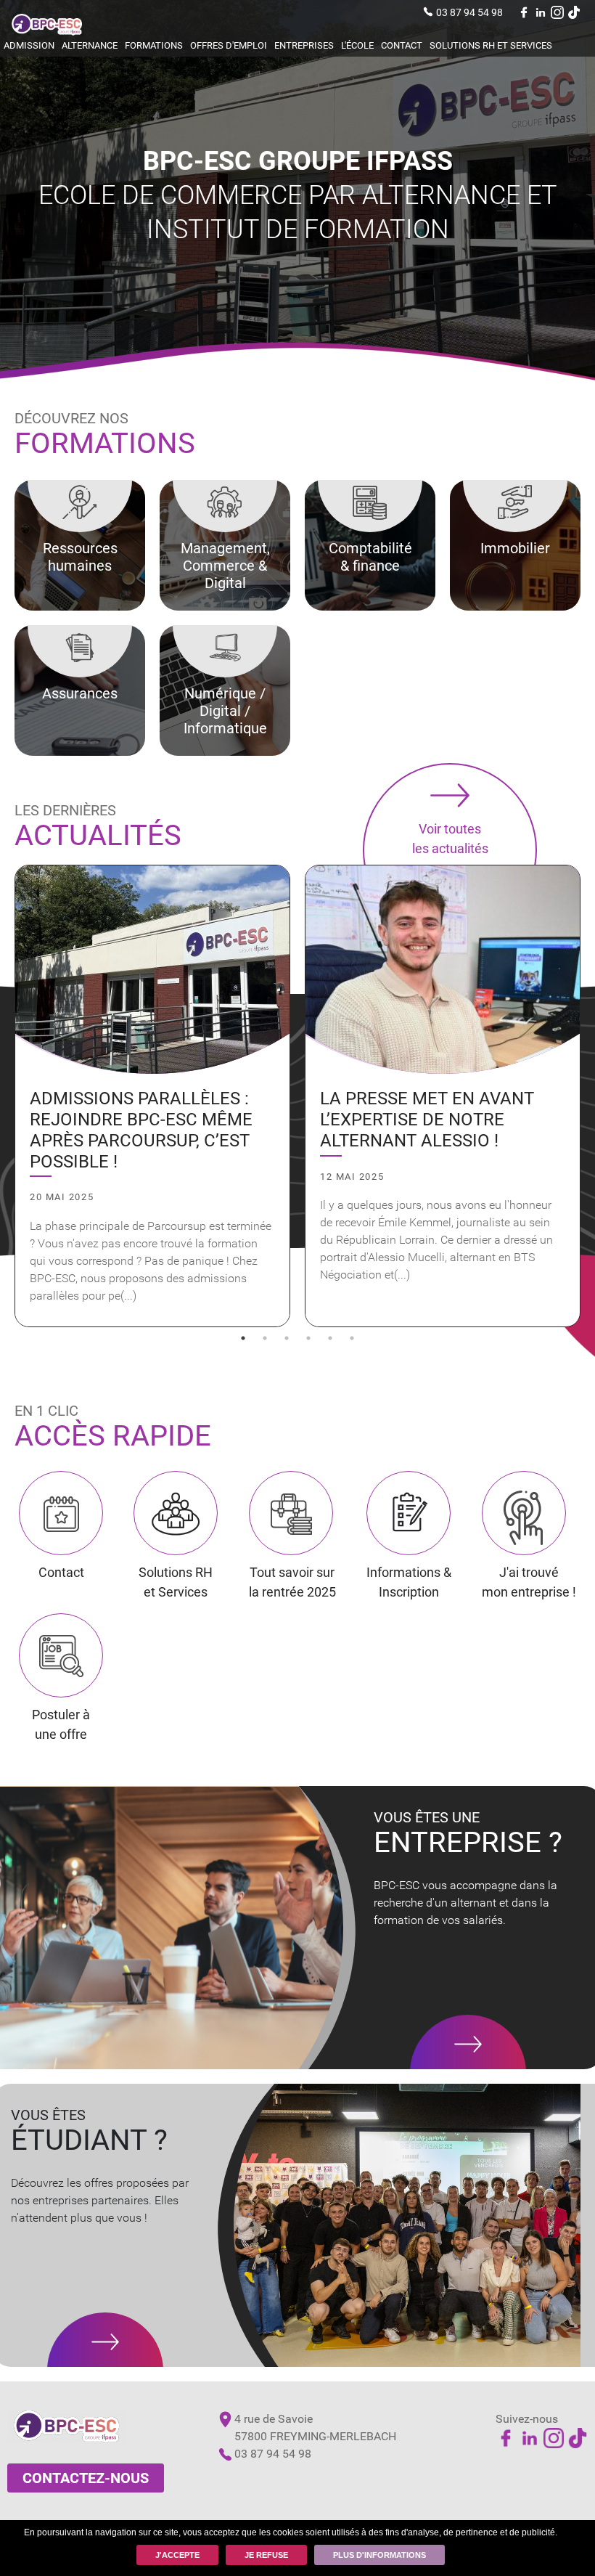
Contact (402, 45)
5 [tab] (330, 1338)
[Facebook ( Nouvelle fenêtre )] (524, 12)
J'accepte (177, 2555)
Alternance (90, 45)
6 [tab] (352, 1338)
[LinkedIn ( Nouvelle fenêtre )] (541, 12)
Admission (29, 45)
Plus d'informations (379, 2555)
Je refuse (266, 2555)
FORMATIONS (154, 45)
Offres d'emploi (229, 45)
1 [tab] (243, 1338)
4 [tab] (308, 1338)
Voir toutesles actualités (450, 839)
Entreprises (304, 45)
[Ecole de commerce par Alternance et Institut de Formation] (47, 29)
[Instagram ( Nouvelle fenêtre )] (557, 12)
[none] (152, 1096)
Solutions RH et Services (491, 45)
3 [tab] (287, 1338)
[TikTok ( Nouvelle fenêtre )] (574, 12)
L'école (357, 45)
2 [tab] (265, 1338)
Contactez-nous (86, 2478)
